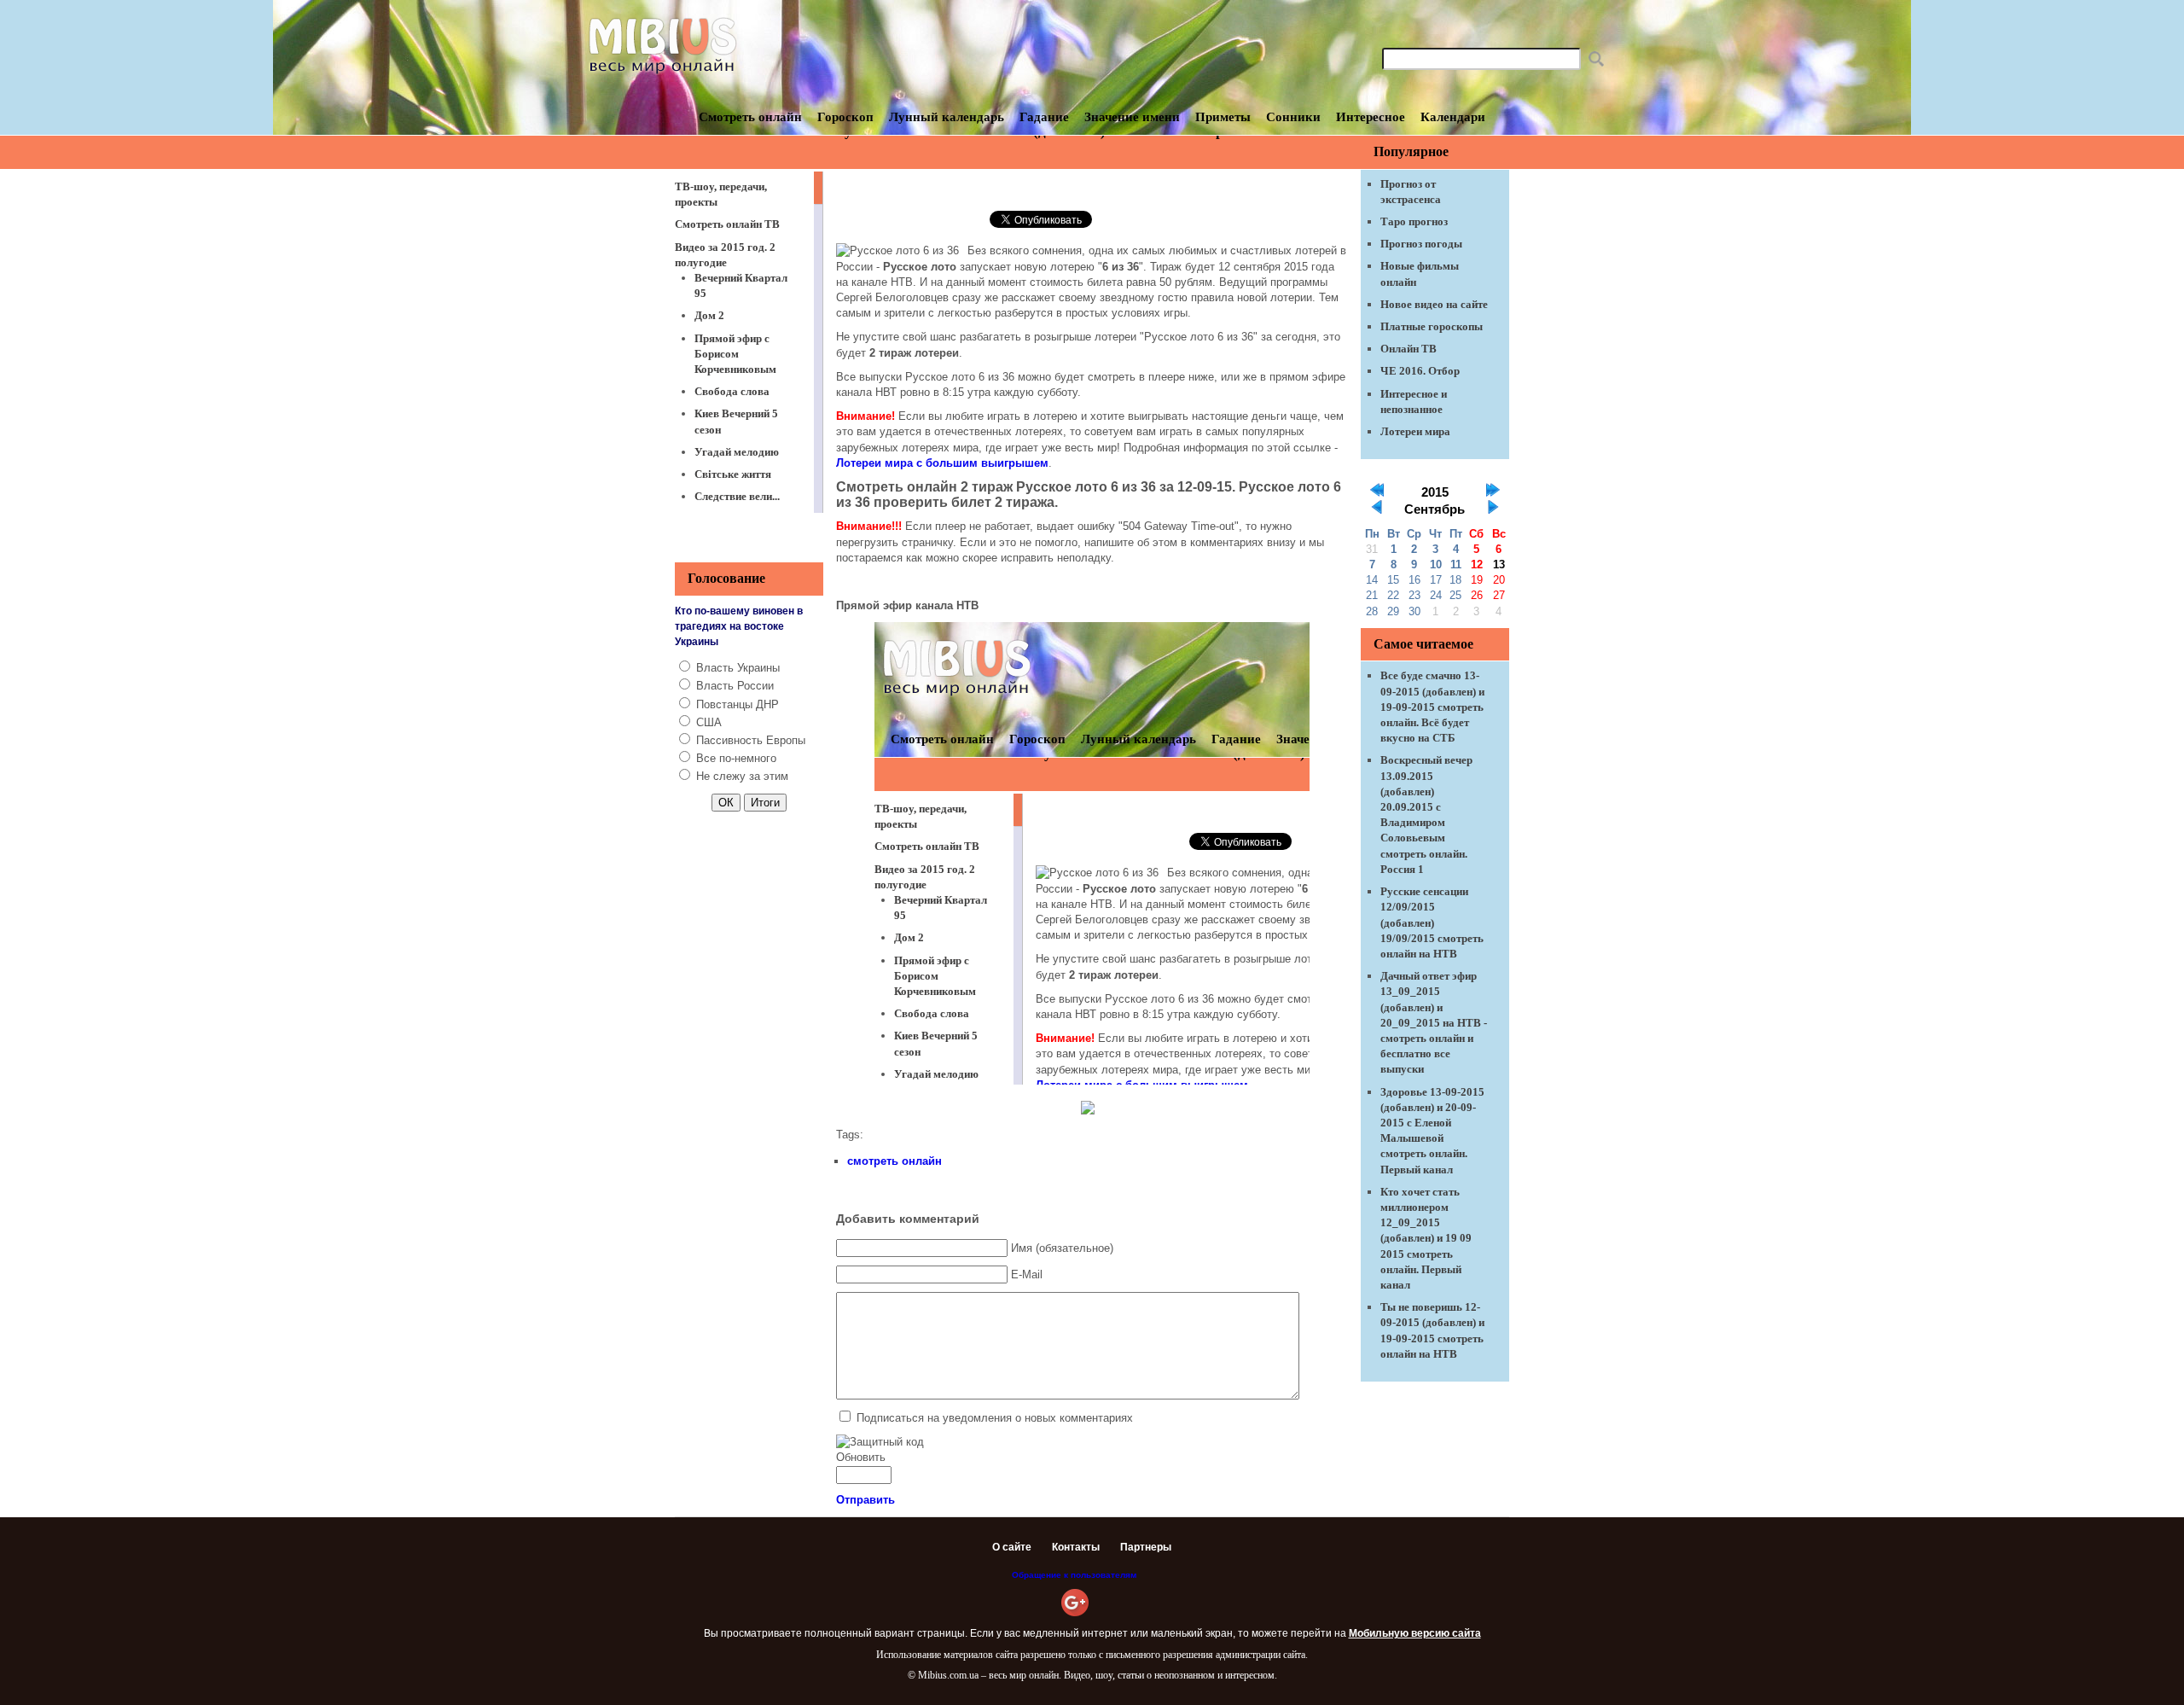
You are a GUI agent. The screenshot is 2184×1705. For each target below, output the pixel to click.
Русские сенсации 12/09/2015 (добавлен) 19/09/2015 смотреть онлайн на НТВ (1432, 922)
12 (1477, 564)
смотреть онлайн (895, 1161)
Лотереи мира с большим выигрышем (942, 463)
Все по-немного (736, 758)
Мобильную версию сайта (1415, 1633)
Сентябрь (1435, 509)
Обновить (861, 1457)
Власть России (735, 686)
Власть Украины (738, 668)
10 (1436, 564)
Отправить (865, 1500)
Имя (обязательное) (1062, 1248)
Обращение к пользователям (1074, 1575)
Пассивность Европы (751, 740)
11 (1456, 564)
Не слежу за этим (742, 776)
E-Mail (1027, 1274)
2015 (1435, 492)
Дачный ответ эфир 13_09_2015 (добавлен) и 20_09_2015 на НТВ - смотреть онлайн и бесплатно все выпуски (1434, 1022)
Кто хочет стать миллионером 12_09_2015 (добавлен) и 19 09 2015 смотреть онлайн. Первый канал (1426, 1238)
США (709, 722)
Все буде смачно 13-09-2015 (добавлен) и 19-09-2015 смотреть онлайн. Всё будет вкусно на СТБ (1432, 707)
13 (1499, 564)
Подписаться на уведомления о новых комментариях (995, 1418)
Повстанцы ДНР (738, 704)
